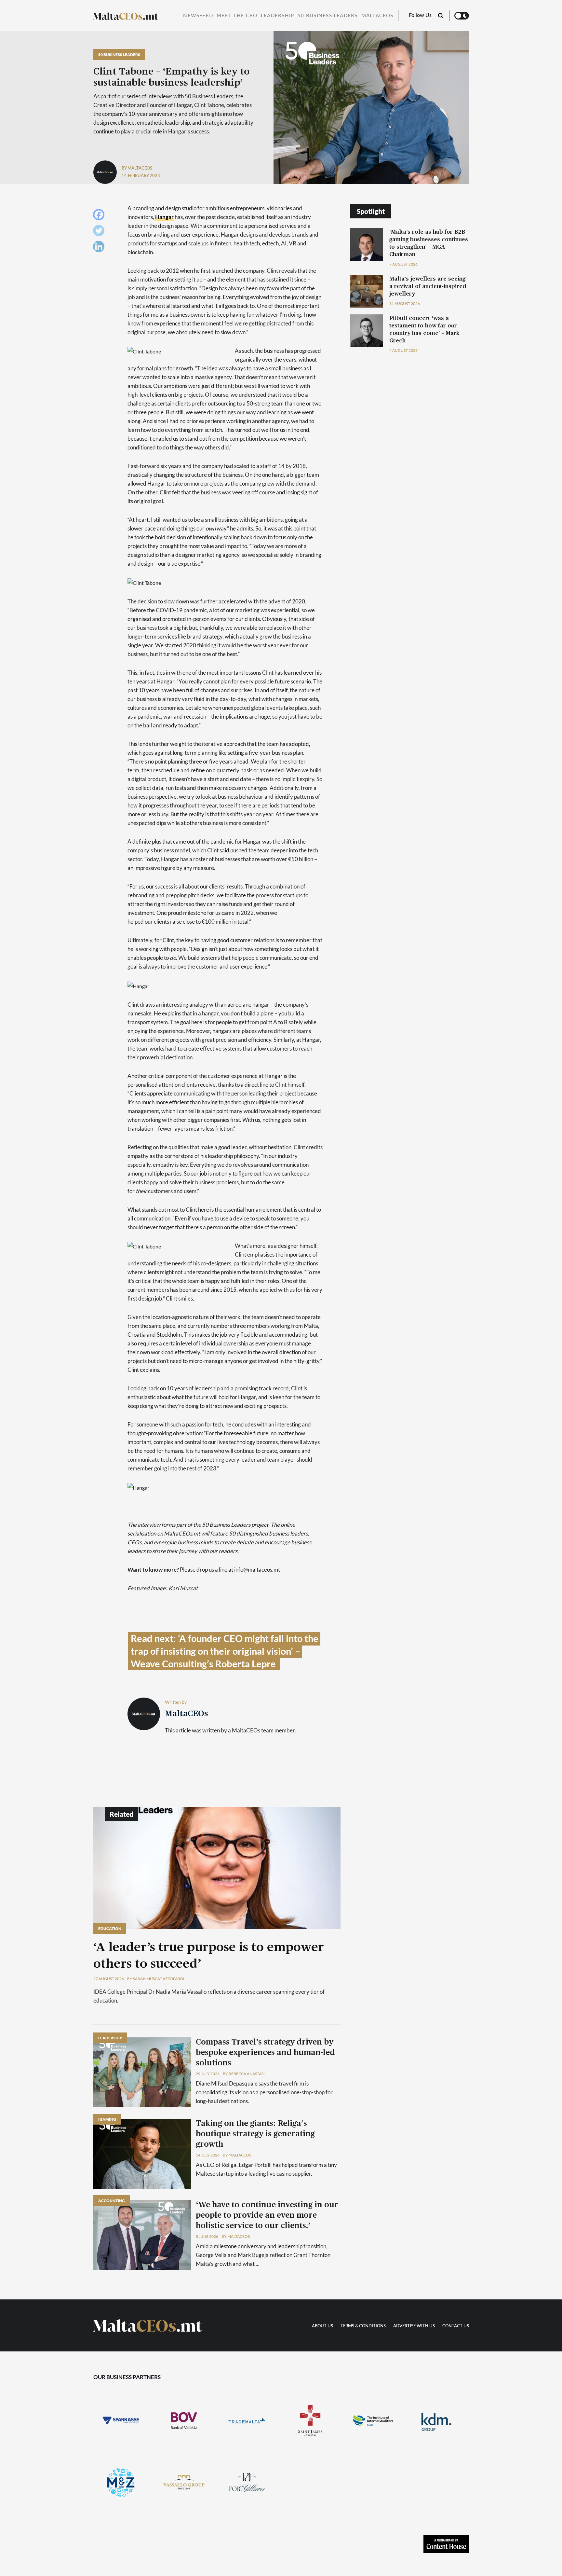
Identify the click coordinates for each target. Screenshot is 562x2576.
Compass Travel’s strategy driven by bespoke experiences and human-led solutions (265, 2053)
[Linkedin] (100, 248)
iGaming (107, 2119)
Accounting (112, 2201)
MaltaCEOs (377, 16)
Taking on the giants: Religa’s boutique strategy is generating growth (255, 2134)
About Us (322, 2326)
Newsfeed (198, 16)
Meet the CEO (237, 16)
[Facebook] (100, 216)
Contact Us (456, 2326)
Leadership (277, 16)
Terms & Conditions (363, 2326)
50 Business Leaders (328, 16)
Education (110, 1929)
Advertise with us (414, 2326)
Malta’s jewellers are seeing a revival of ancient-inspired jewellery (428, 286)
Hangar (164, 217)
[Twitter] (100, 232)
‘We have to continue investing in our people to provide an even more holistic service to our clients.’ (267, 2215)
